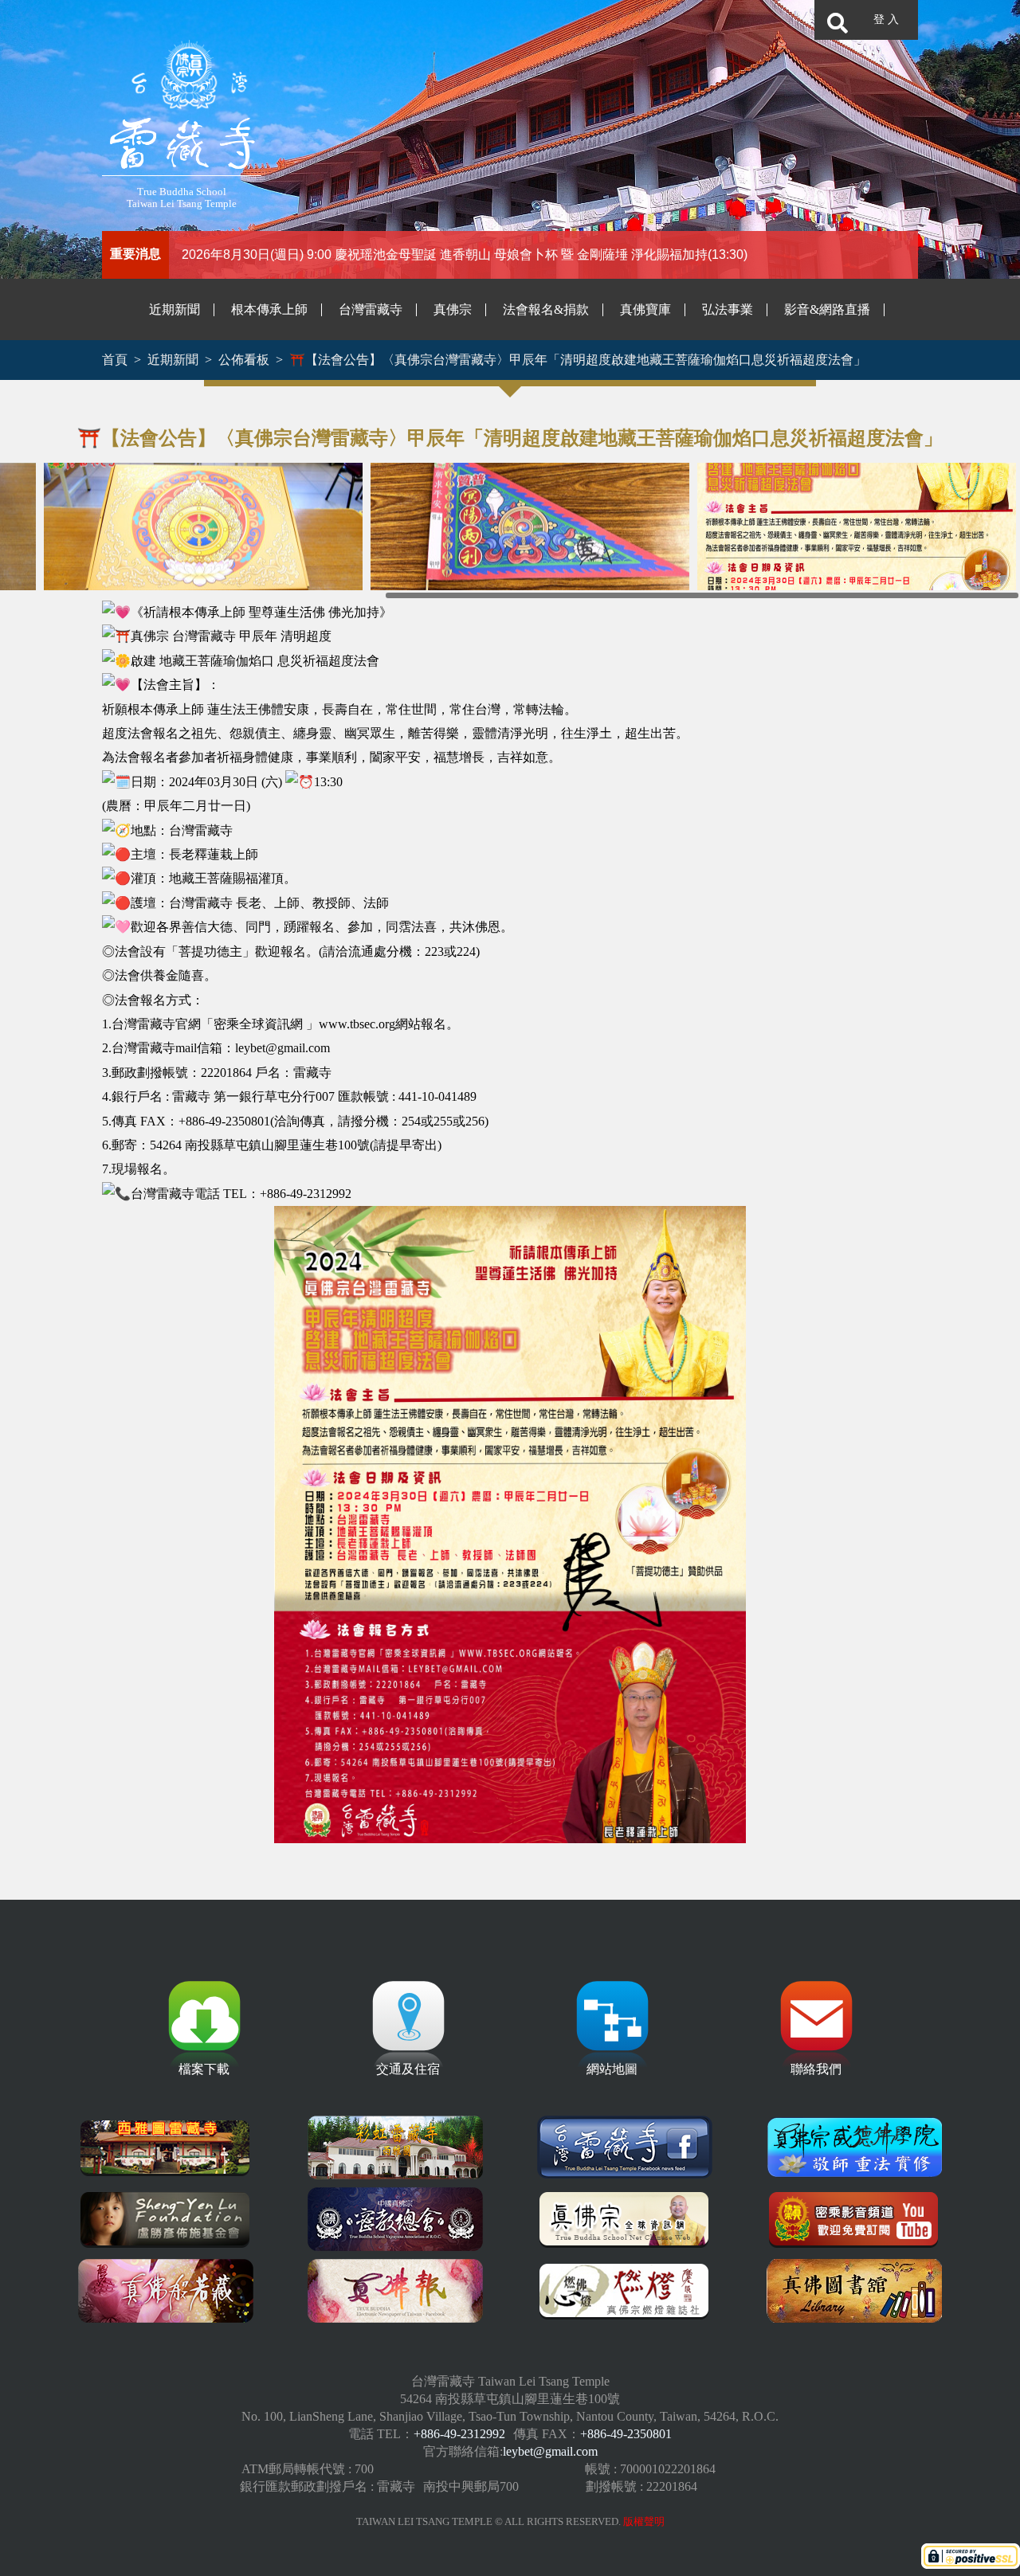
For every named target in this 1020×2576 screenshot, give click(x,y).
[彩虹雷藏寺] (395, 2147)
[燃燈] (625, 2291)
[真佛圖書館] (854, 2291)
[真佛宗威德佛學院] (854, 2147)
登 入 (886, 20)
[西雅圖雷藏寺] (166, 2147)
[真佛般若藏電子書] (166, 2291)
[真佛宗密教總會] (395, 2219)
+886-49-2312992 (459, 2434)
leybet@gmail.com (550, 2451)
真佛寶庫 (645, 309)
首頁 (115, 360)
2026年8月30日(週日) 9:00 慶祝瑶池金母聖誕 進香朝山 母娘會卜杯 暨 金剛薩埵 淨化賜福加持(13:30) (465, 254)
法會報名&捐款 (546, 309)
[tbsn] (625, 2219)
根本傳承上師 (269, 309)
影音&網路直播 (827, 309)
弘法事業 (728, 309)
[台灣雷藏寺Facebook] (625, 2147)
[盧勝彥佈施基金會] (166, 2219)
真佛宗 (453, 309)
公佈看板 (244, 360)
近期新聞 (175, 309)
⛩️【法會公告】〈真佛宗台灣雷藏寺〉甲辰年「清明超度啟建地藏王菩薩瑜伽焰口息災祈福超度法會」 (578, 360)
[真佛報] (395, 2291)
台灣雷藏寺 (371, 309)
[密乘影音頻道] (854, 2219)
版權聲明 (644, 2522)
